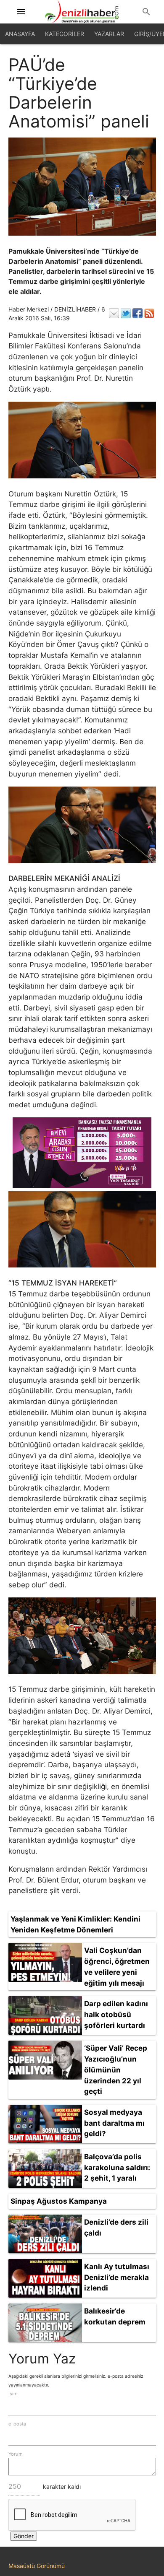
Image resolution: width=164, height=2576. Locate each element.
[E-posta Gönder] (114, 313)
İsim (13, 2394)
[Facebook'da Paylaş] (138, 313)
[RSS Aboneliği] (149, 313)
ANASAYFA (20, 34)
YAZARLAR (109, 34)
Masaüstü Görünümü (37, 2566)
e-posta (17, 2424)
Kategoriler (65, 34)
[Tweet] (126, 313)
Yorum (16, 2454)
